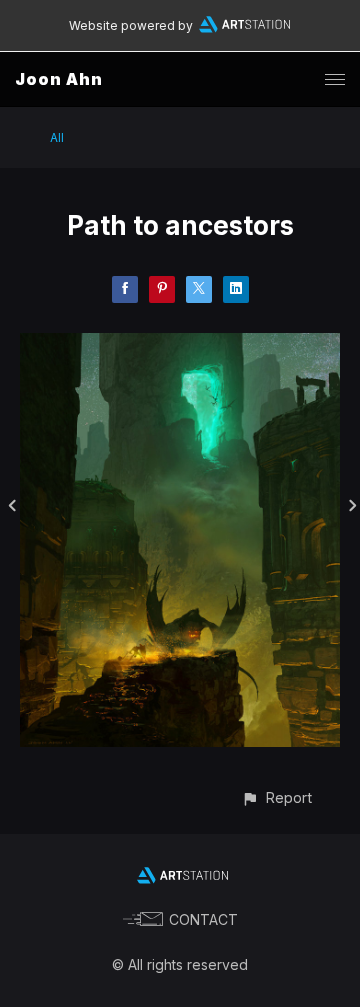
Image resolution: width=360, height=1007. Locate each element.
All (57, 137)
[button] (276, 797)
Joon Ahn (59, 79)
